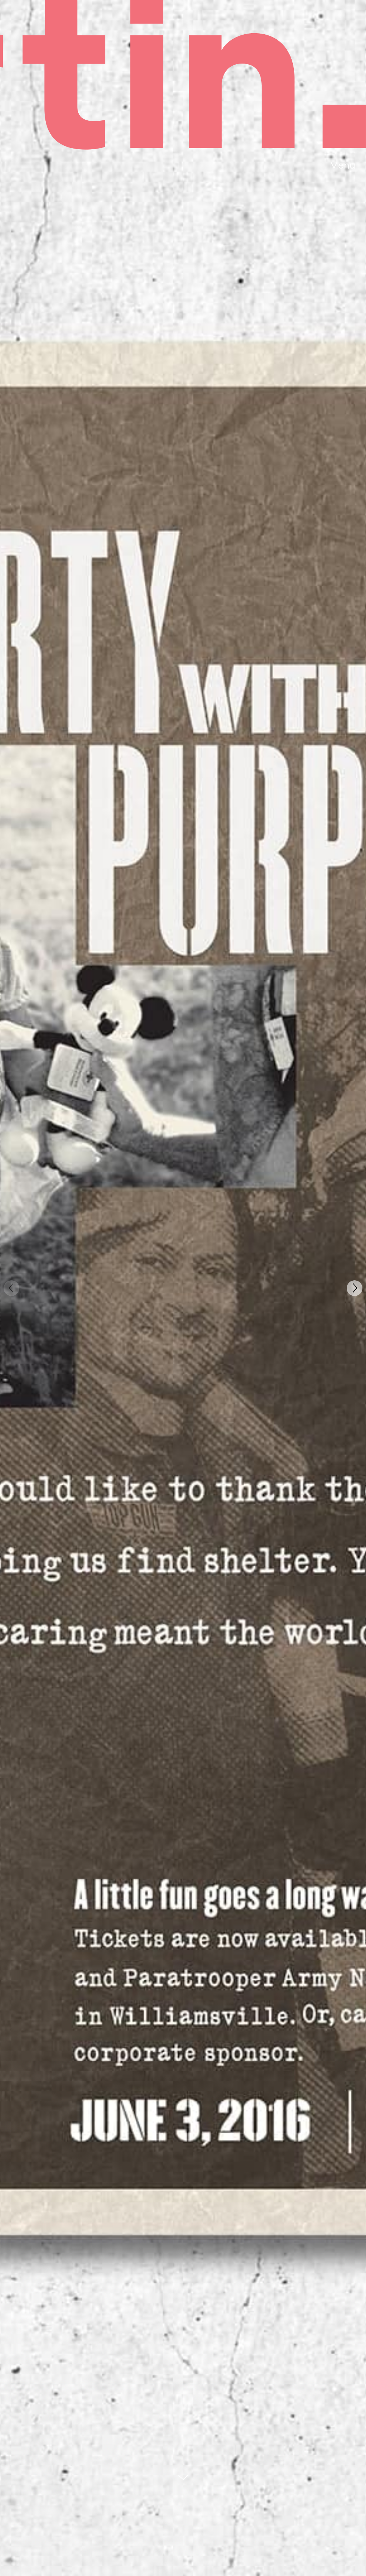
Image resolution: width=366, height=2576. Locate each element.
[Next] (355, 1288)
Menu (343, 166)
